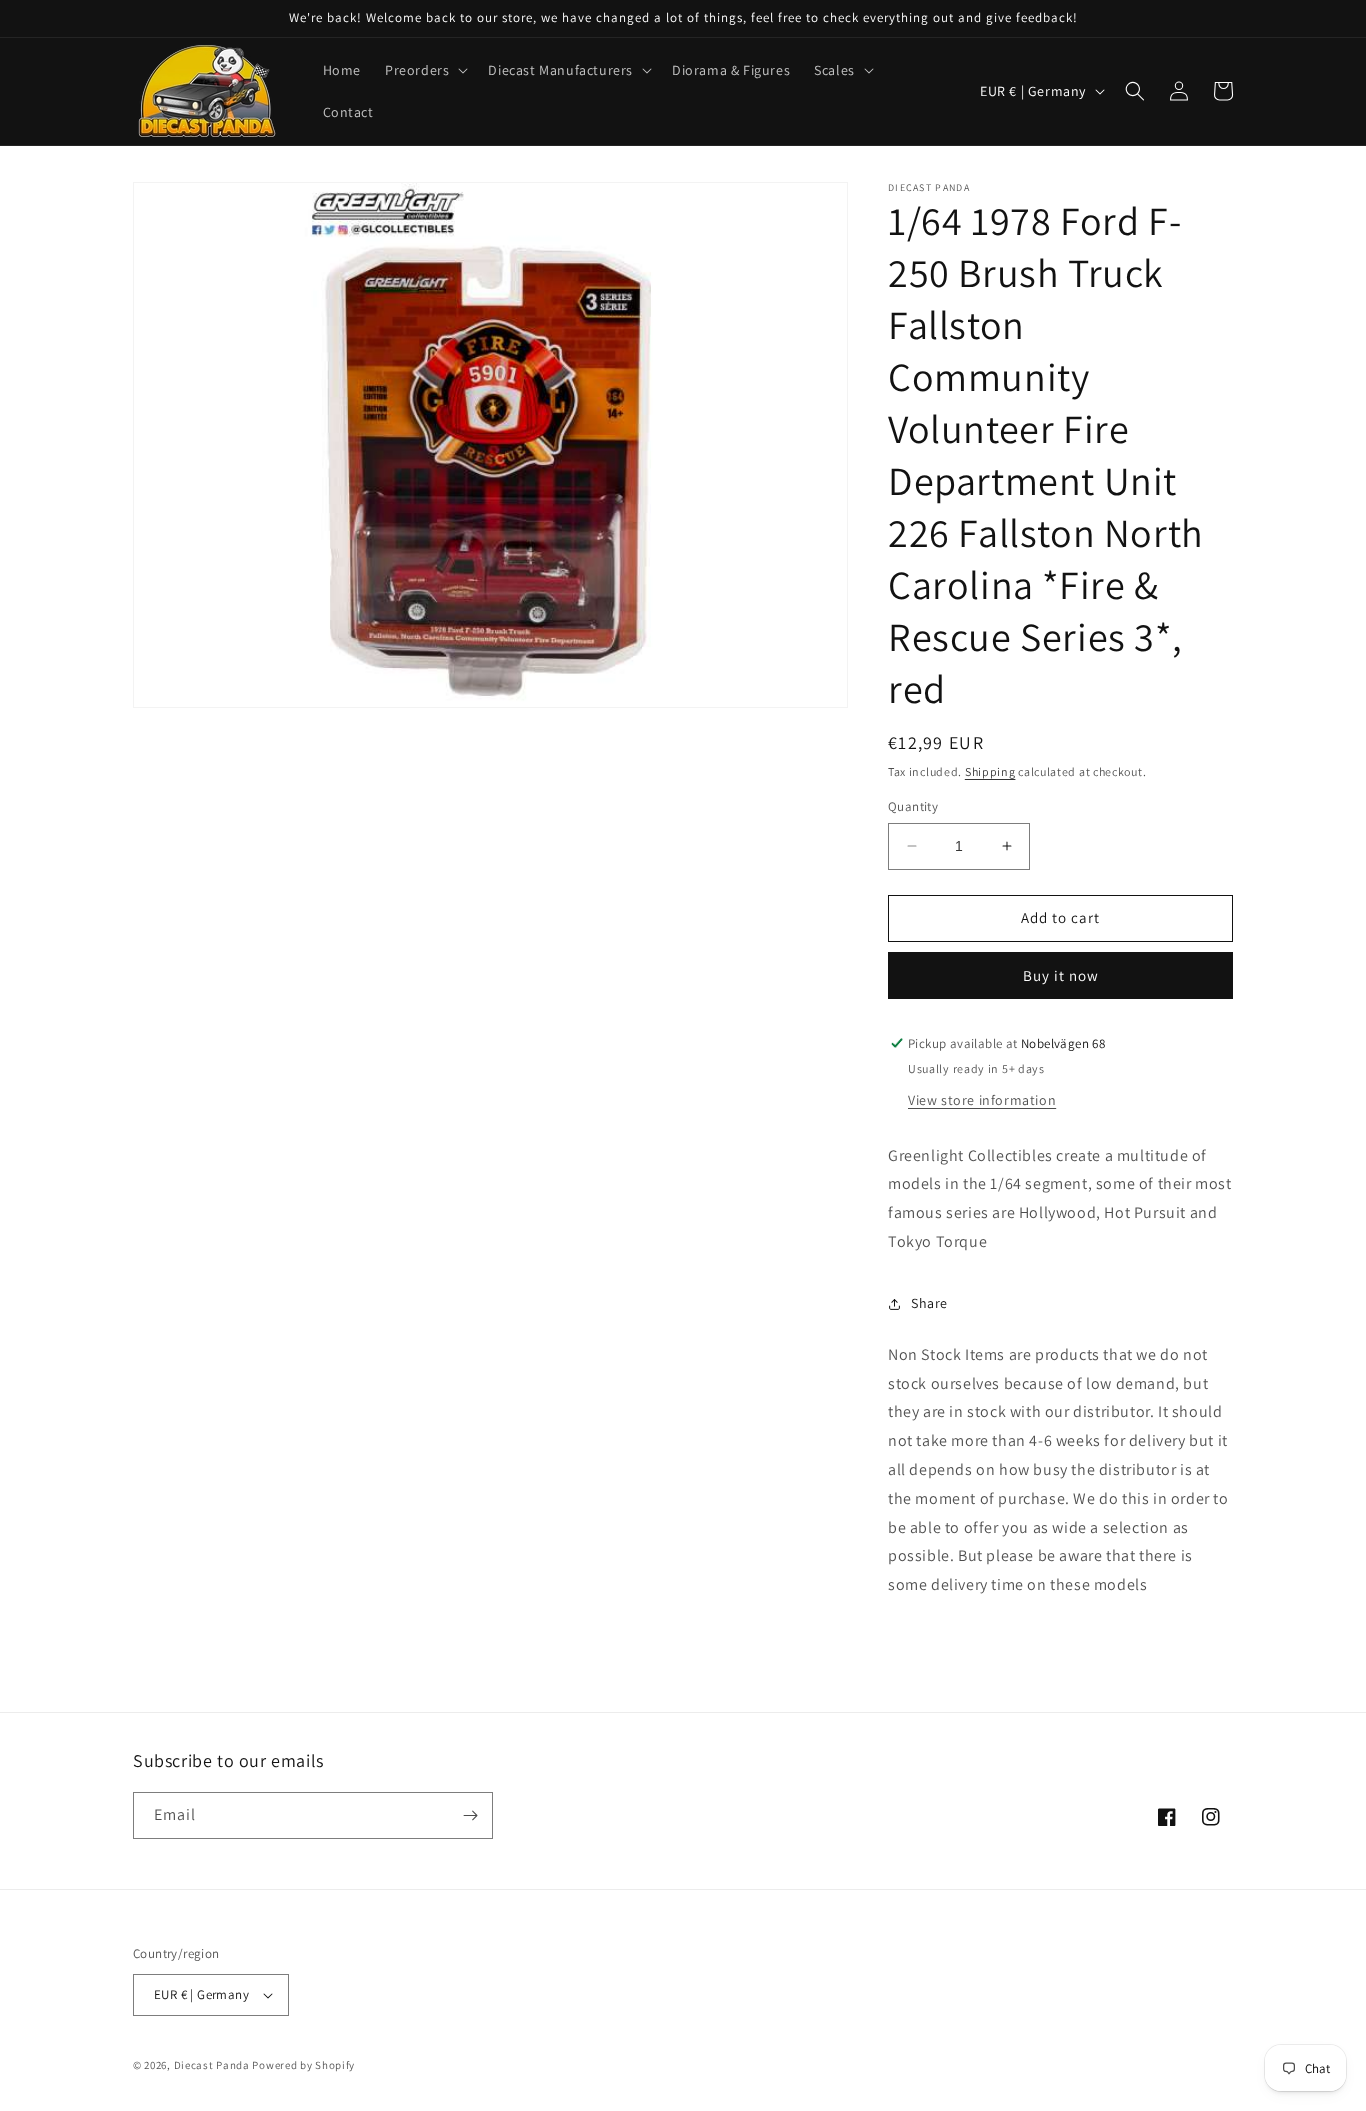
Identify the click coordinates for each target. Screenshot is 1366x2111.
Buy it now (1061, 975)
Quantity (913, 806)
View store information (982, 1100)
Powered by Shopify (303, 2065)
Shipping (990, 771)
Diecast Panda (212, 2065)
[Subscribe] (470, 1815)
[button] (424, 70)
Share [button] (929, 1303)
